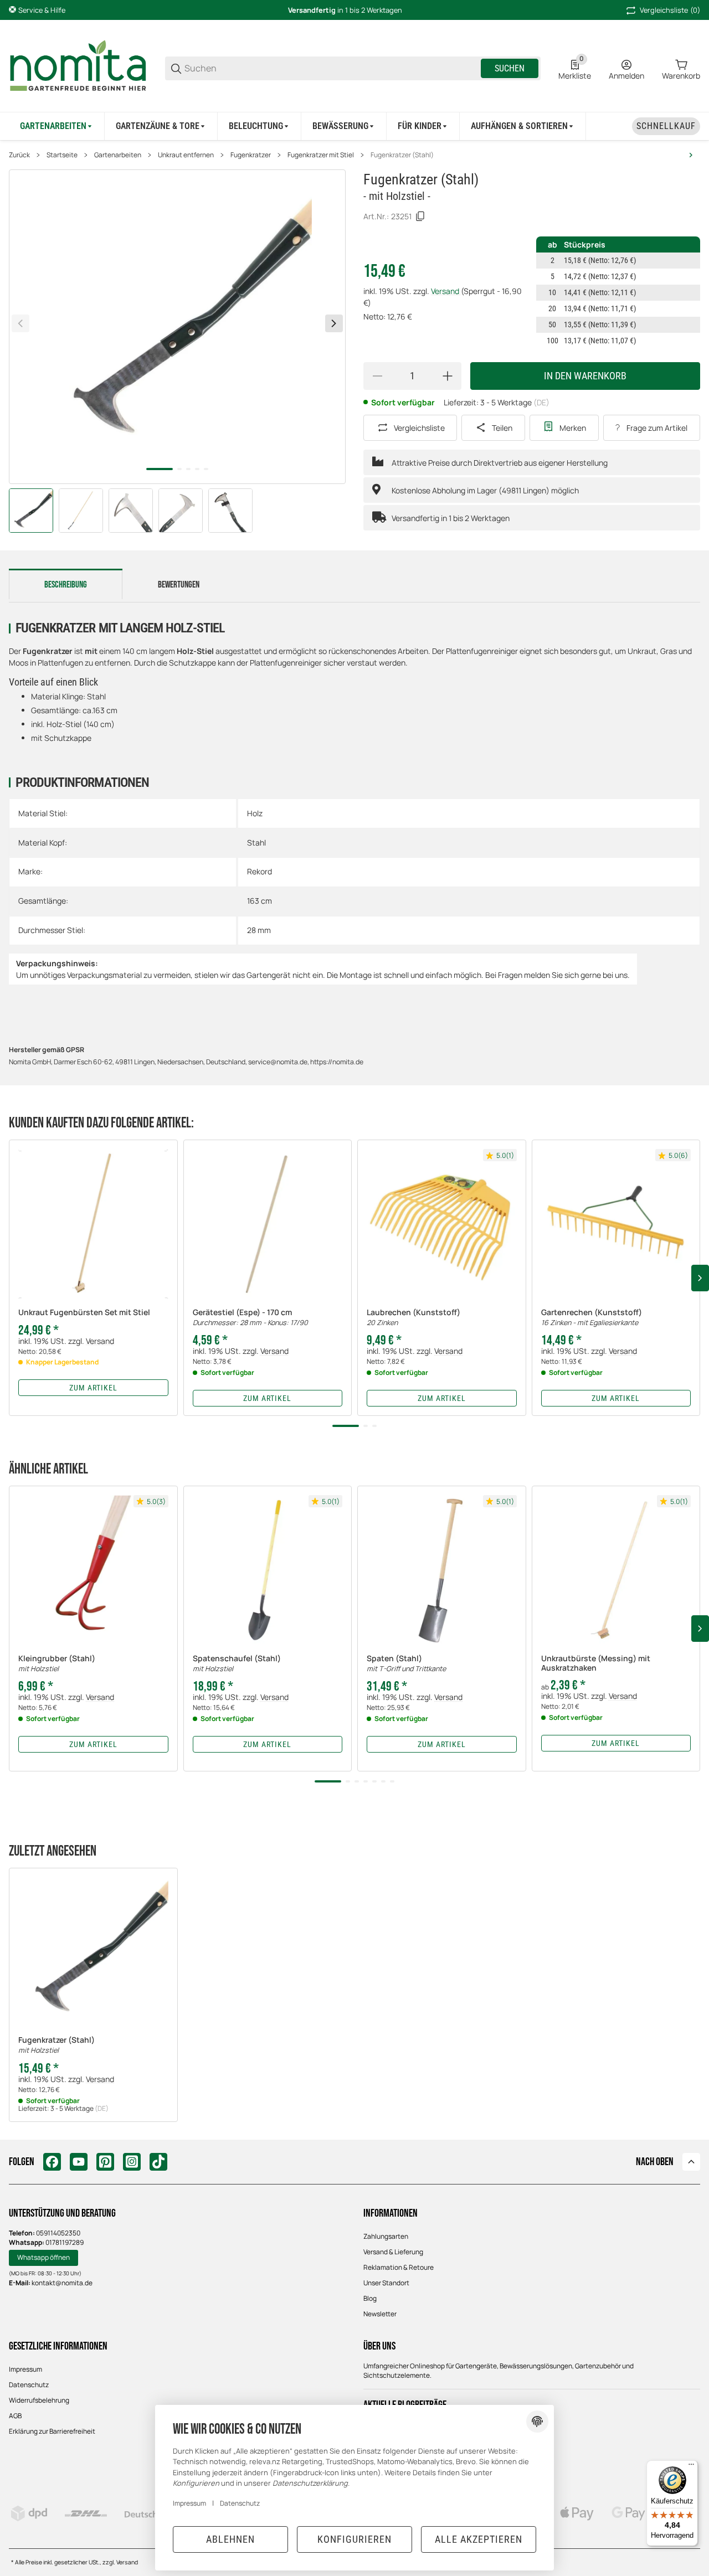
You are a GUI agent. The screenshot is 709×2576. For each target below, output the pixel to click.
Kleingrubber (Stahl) (57, 1664)
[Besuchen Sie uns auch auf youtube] (79, 2162)
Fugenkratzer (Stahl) (402, 155)
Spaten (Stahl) (406, 1664)
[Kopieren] (420, 217)
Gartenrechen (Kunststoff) (592, 1318)
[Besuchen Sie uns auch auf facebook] (52, 2162)
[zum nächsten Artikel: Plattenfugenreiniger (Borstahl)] (691, 155)
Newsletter (380, 2314)
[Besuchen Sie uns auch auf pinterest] (105, 2162)
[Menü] (691, 2467)
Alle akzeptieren (479, 2539)
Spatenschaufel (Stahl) (237, 1664)
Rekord (260, 871)
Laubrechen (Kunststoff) (413, 1318)
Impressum (25, 2369)
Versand (446, 291)
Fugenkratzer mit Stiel (321, 155)
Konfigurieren (354, 2539)
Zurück (19, 155)
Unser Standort (386, 2283)
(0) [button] (670, 10)
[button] (93, 1224)
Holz (255, 813)
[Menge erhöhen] (448, 376)
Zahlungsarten (386, 2236)
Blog (370, 2298)
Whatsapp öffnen (43, 2257)
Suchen (510, 68)
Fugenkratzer (251, 155)
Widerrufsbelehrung (39, 2400)
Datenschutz (29, 2385)
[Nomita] (78, 67)
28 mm (259, 930)
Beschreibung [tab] (66, 585)
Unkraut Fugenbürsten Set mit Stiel (84, 1313)
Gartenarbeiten (118, 155)
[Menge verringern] (377, 376)
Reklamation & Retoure (399, 2267)
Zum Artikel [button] (93, 1388)
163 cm (260, 901)
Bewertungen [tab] (179, 585)
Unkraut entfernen (186, 155)
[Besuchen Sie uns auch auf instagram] (132, 2162)
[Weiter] (334, 323)
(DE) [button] (541, 402)
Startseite (62, 155)
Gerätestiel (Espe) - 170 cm (250, 1318)
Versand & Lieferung (393, 2252)
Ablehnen (230, 2539)
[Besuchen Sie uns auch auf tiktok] (158, 2162)
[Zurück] (20, 323)
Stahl (256, 843)
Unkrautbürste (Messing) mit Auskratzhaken (596, 1663)
